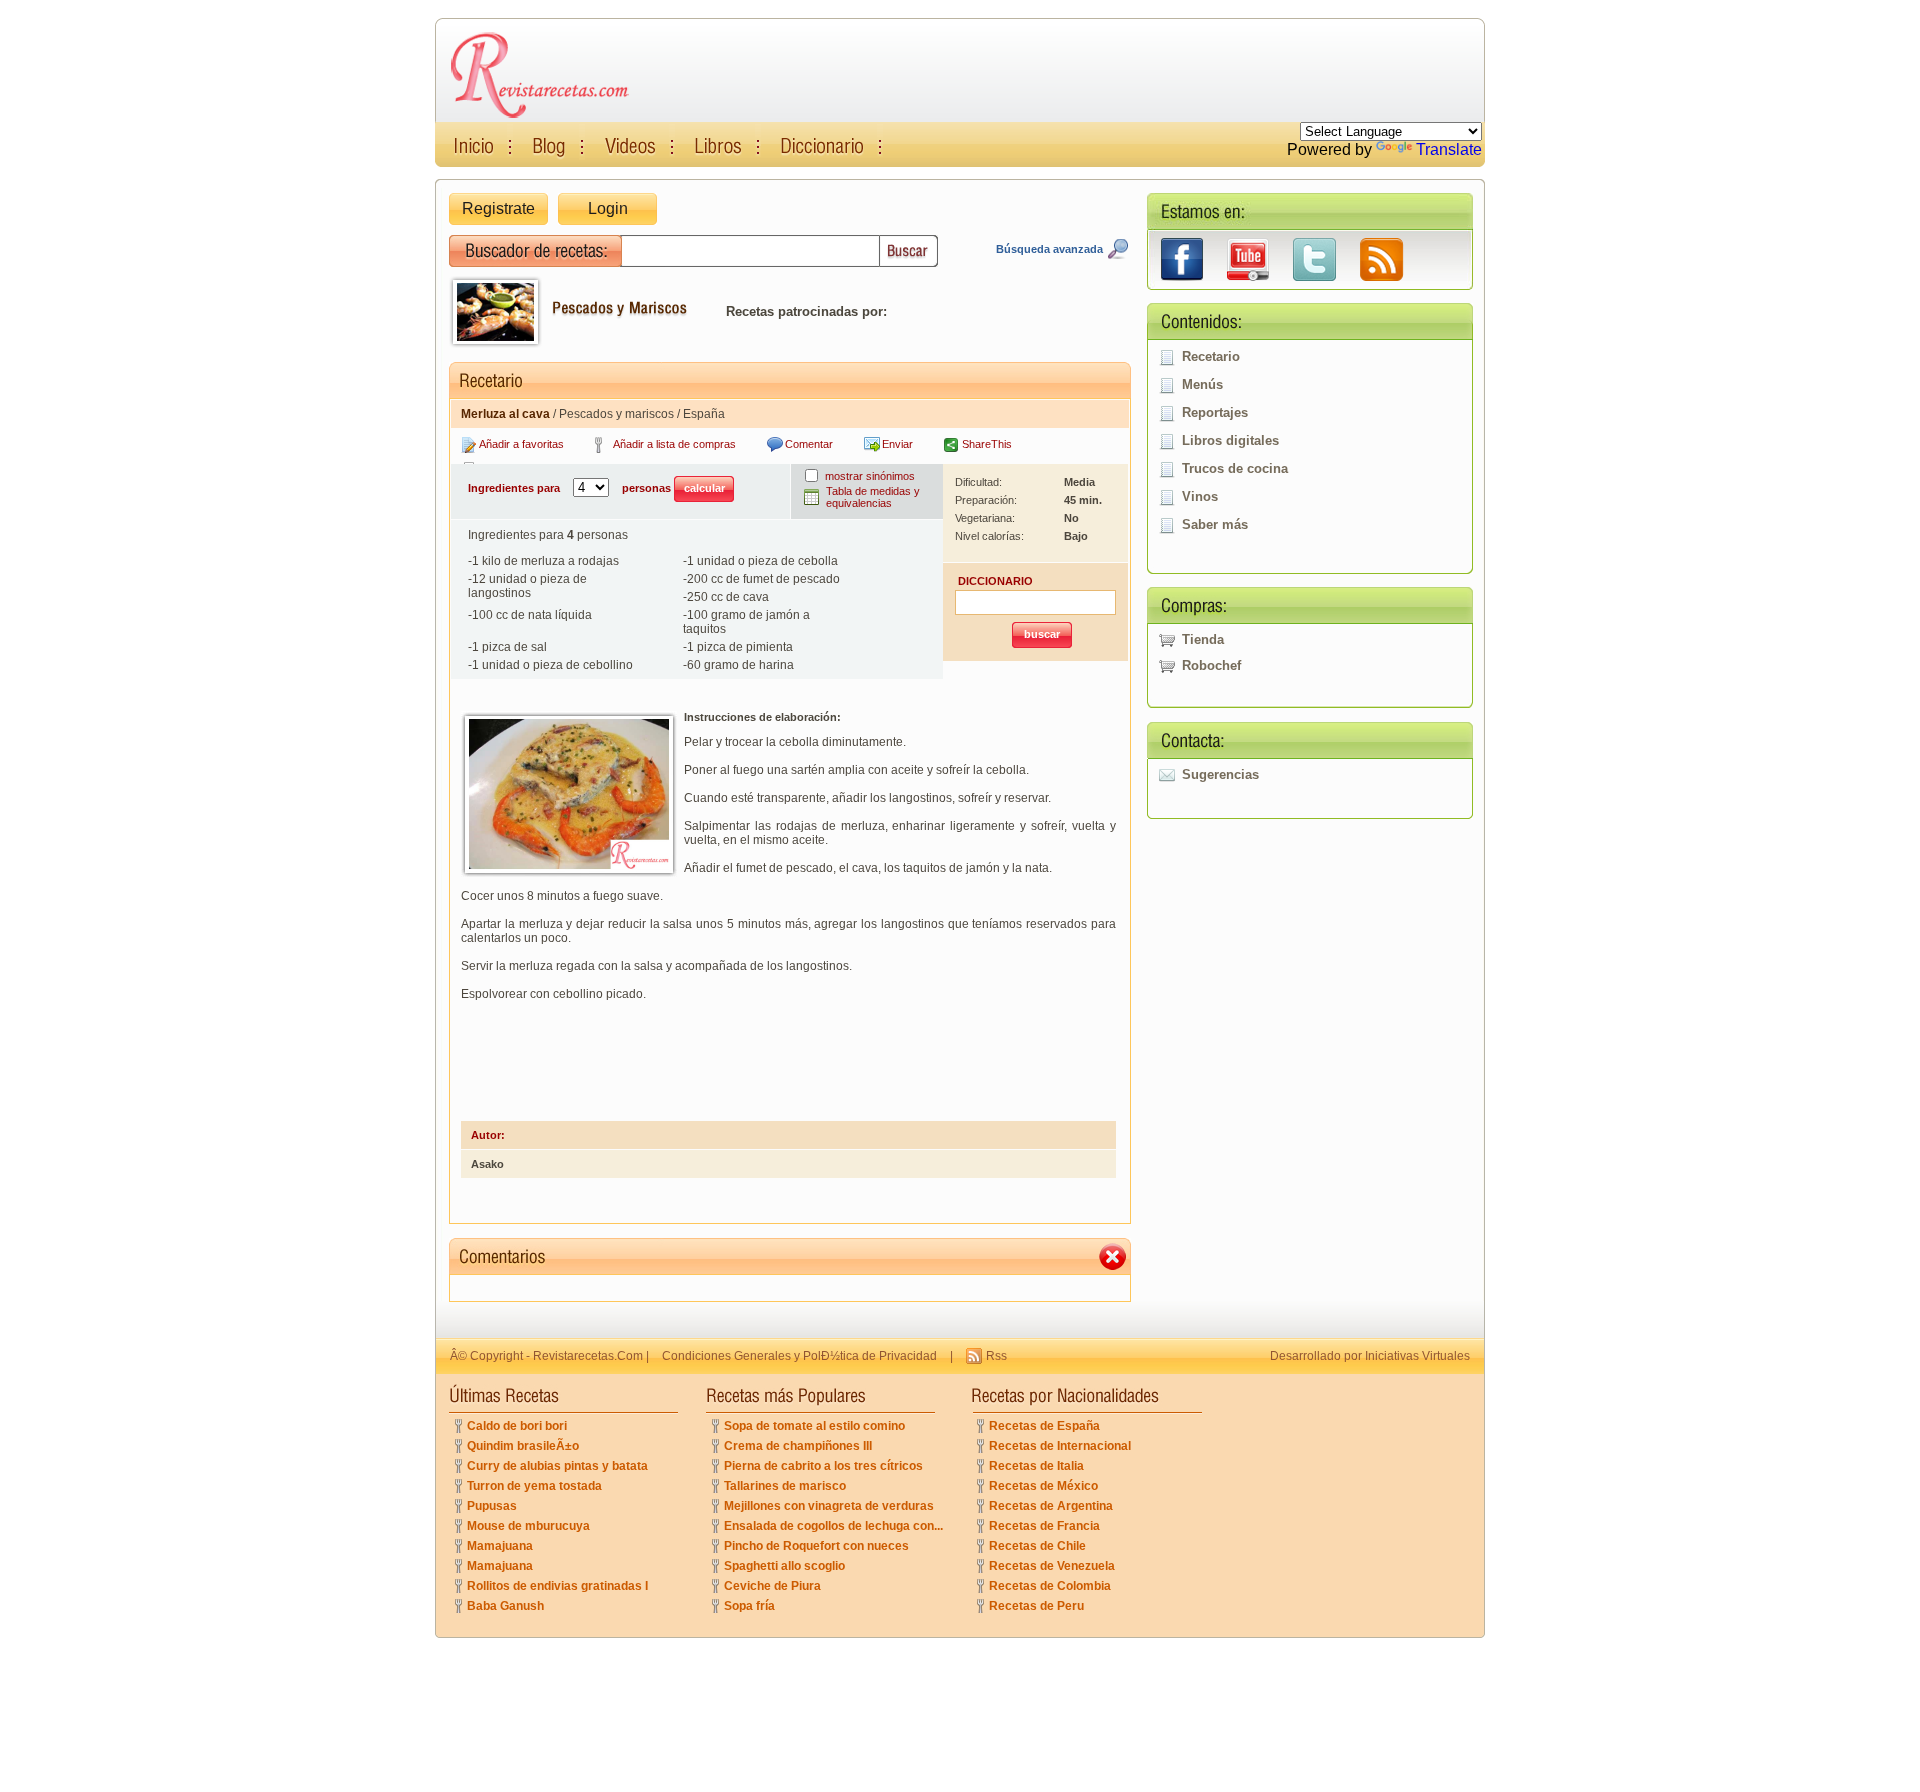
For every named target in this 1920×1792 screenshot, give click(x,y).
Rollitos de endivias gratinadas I (557, 1586)
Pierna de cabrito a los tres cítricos (823, 1466)
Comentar (809, 444)
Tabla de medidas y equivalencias (873, 497)
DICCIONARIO (995, 581)
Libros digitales (1230, 440)
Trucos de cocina (1235, 468)
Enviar (897, 444)
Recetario (1211, 356)
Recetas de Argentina (1051, 1506)
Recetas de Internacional (1060, 1446)
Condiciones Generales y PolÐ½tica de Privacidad (799, 1356)
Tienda (1203, 639)
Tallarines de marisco (785, 1486)
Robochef (1211, 665)
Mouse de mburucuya (528, 1526)
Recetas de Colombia (1050, 1586)
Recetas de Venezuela (1052, 1566)
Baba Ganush (505, 1606)
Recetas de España (1044, 1426)
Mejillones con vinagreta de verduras (829, 1506)
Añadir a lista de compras (674, 444)
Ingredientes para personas (571, 488)
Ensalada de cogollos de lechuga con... (833, 1526)
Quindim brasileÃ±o (523, 1446)
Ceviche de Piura (772, 1586)
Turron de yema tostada (534, 1486)
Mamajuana (500, 1546)
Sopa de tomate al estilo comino (814, 1426)
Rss (996, 1356)
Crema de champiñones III (798, 1446)
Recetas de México (1043, 1486)
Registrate (498, 208)
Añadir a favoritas (521, 444)
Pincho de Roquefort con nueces (816, 1546)
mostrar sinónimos (870, 476)
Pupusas (492, 1506)
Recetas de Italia (1036, 1466)
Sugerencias (1220, 774)
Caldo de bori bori (517, 1426)
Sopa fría (749, 1606)
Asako (487, 1164)
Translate (1449, 149)
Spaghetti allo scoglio (784, 1566)
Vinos (1200, 496)
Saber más (1215, 524)
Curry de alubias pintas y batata (557, 1466)
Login (608, 208)
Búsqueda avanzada (1049, 249)
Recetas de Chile (1037, 1546)
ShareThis (987, 444)
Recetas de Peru (1036, 1606)
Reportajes (1215, 412)
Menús (1202, 384)
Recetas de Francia (1044, 1526)
